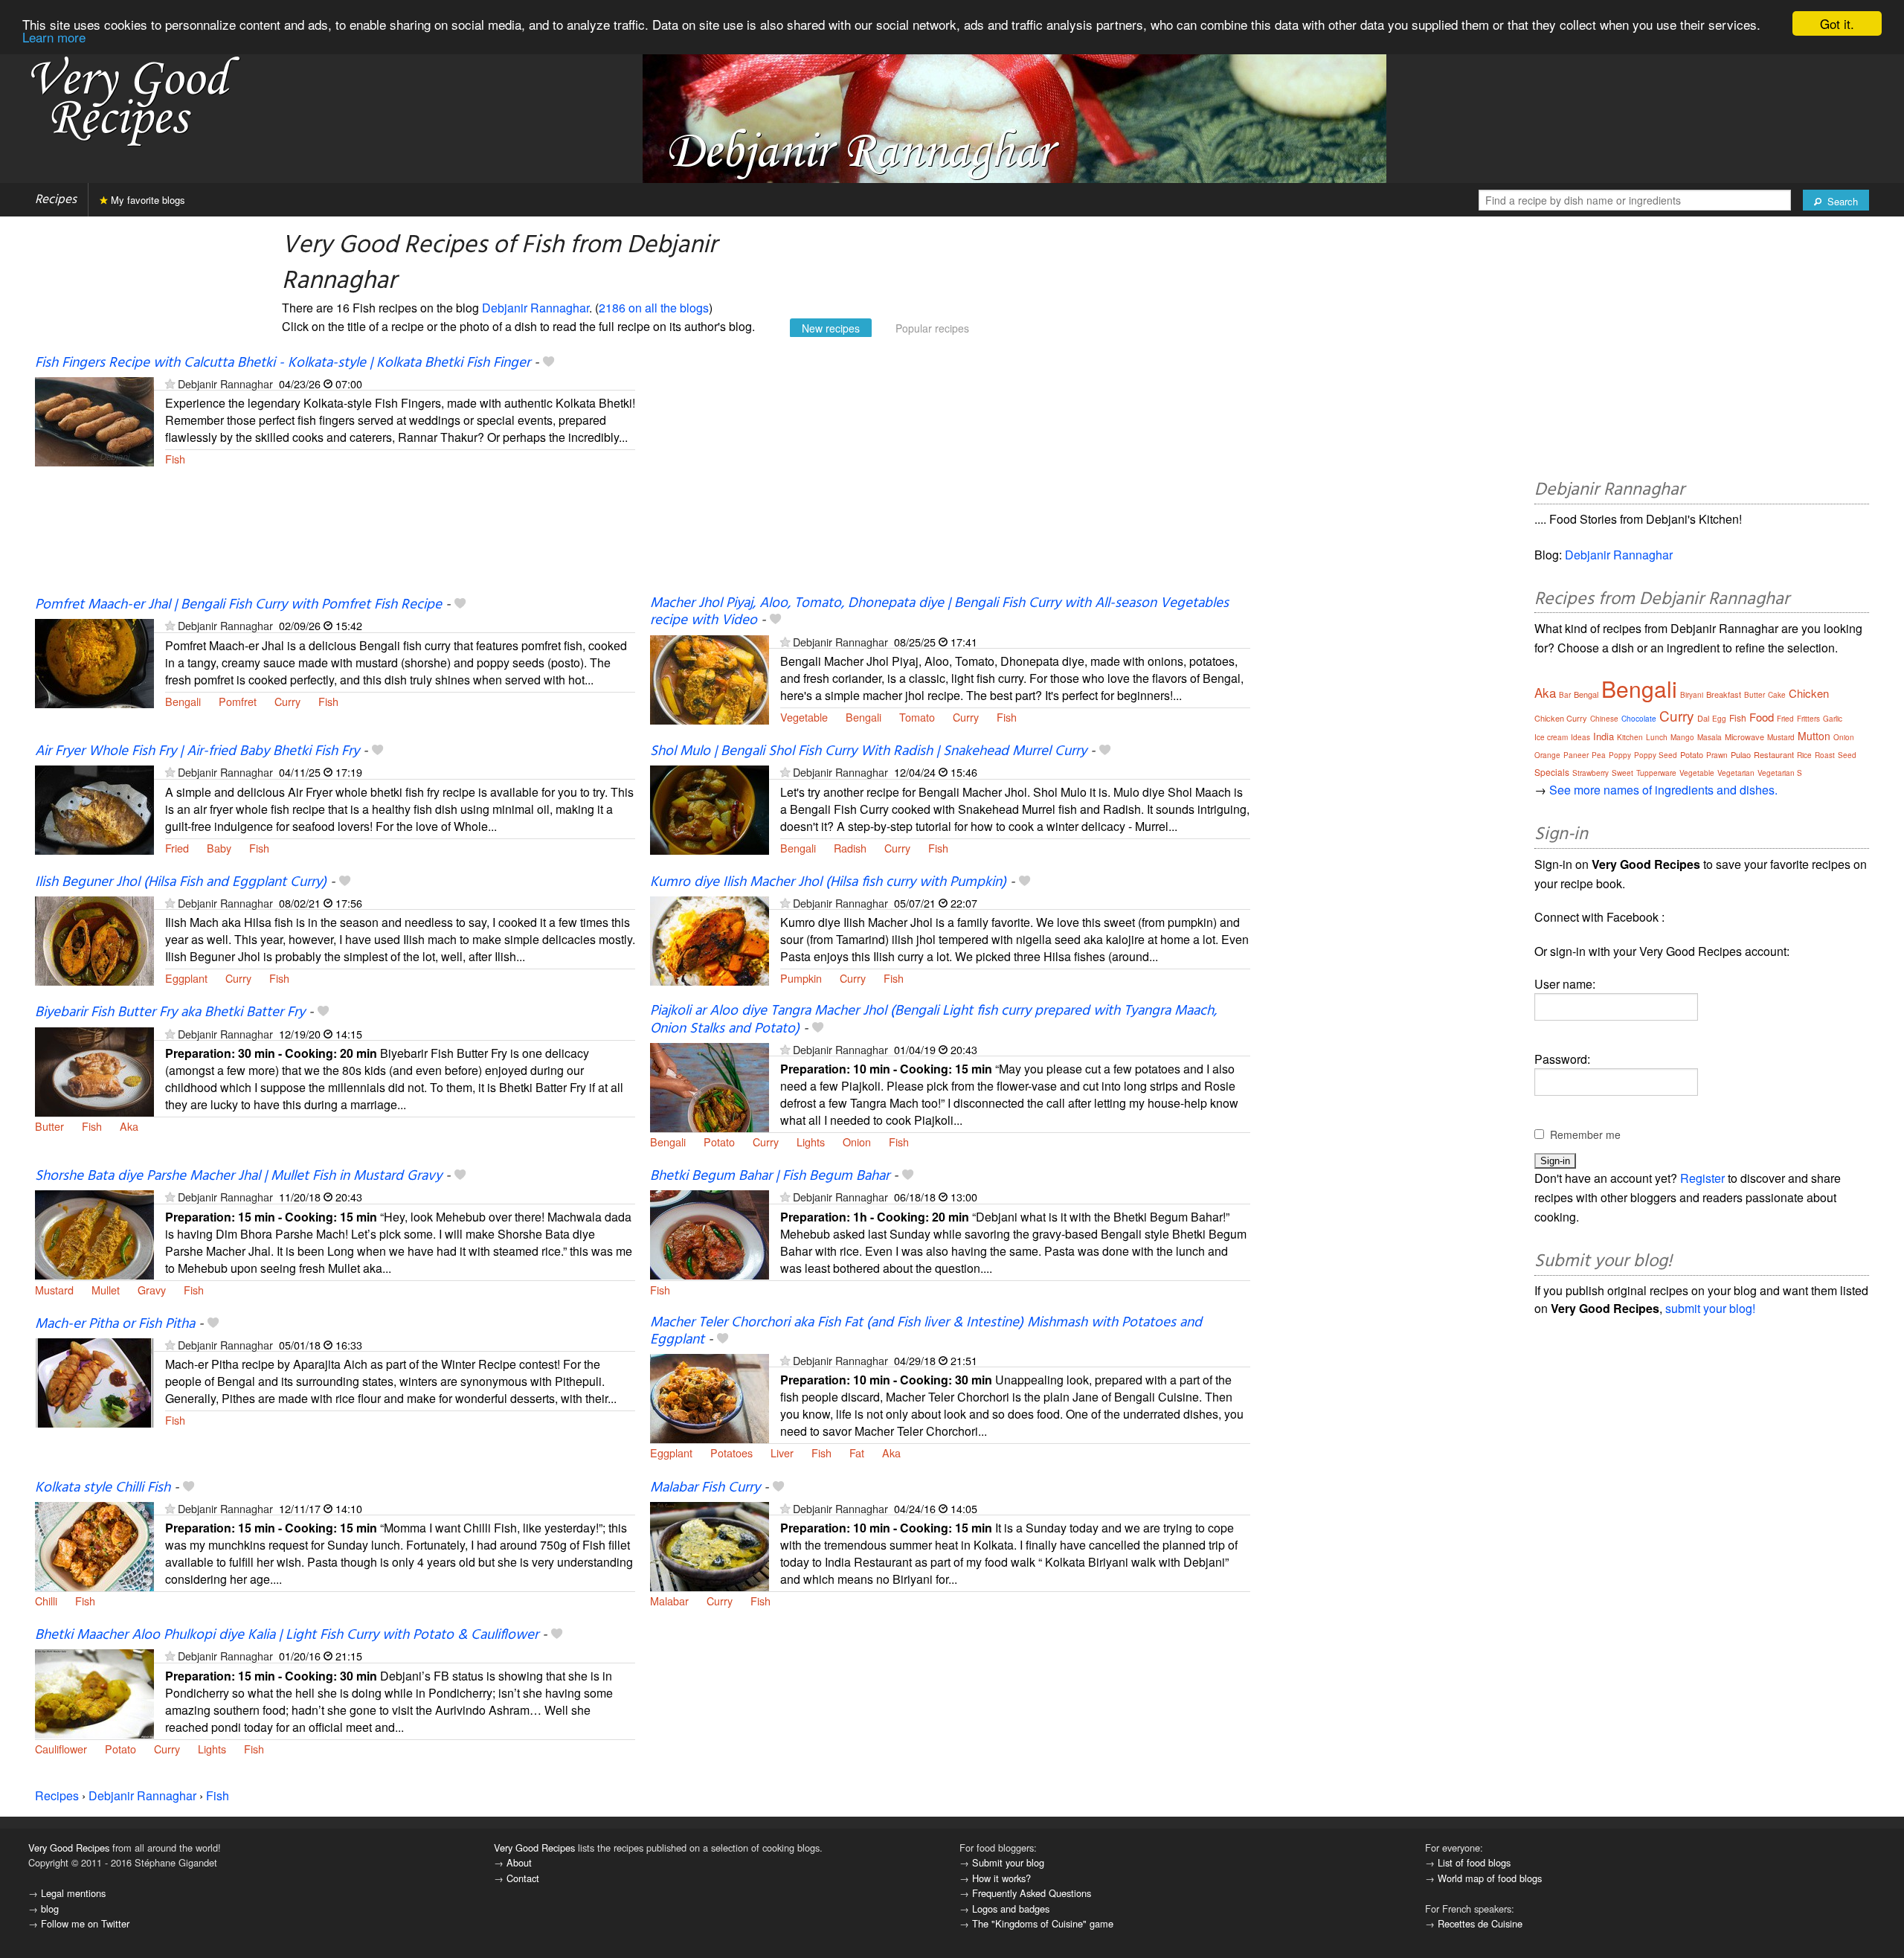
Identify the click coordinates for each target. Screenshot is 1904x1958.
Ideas (1580, 737)
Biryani (1692, 695)
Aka (129, 1126)
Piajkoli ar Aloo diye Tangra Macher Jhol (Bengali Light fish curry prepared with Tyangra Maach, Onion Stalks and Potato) (933, 1020)
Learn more (54, 37)
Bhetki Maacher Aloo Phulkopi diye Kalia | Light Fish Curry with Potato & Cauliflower (287, 1635)
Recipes (56, 200)
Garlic (1833, 719)
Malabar (669, 1601)
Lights (811, 1142)
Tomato (917, 717)
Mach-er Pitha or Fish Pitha (115, 1324)
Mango (1682, 737)
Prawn (1717, 755)
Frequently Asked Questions (1032, 1893)
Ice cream (1551, 737)
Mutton (1814, 736)
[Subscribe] (170, 383)
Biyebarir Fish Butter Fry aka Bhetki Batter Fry (170, 1012)
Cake (1777, 695)
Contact (523, 1878)
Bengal (1586, 694)
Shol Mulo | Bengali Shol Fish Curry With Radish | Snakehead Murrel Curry (868, 751)
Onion (857, 1142)
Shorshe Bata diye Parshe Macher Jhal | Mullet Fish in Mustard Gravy (238, 1176)
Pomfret (238, 701)
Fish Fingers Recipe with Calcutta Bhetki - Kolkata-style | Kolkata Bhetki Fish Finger (283, 363)
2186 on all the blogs (654, 308)
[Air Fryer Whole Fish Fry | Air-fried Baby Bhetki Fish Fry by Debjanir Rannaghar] (94, 808)
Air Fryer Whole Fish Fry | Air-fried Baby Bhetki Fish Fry (197, 751)
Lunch (1657, 737)
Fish (175, 459)
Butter (49, 1126)
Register (1702, 1178)
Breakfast (1724, 694)
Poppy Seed (1656, 755)
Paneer (1576, 755)
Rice (1804, 755)
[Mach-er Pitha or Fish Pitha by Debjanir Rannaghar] (94, 1381)
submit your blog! (1710, 1308)
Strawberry (1591, 773)
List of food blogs (1474, 1862)
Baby (219, 848)
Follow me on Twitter (85, 1923)
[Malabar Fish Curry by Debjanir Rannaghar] (710, 1545)
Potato (719, 1142)
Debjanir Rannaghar (535, 308)
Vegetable (804, 717)
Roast (1825, 755)
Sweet (1622, 773)
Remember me (1585, 1134)
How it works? (1001, 1878)
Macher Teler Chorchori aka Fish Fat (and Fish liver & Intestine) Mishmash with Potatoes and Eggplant (926, 1331)
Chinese (1604, 719)
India (1604, 736)
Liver (782, 1453)
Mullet (106, 1290)
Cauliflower (61, 1749)
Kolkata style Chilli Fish (103, 1488)
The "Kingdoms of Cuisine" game (1043, 1923)
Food (1762, 717)
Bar (1565, 695)
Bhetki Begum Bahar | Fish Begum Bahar (770, 1176)
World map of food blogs (1490, 1878)
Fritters (1808, 719)
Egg (1719, 719)
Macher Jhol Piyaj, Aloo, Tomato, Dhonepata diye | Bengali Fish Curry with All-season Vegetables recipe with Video (939, 612)
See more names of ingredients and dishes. (1663, 790)
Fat (857, 1453)
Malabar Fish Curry (705, 1488)
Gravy (152, 1290)
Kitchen (1630, 737)
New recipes (831, 328)
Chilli (46, 1601)
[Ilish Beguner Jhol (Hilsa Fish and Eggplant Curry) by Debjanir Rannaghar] (94, 939)
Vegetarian (1736, 773)
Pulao (1741, 754)
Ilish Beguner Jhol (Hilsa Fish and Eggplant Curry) (181, 882)
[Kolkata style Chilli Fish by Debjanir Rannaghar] (94, 1545)
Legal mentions (73, 1893)
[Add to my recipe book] (549, 363)
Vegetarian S (1780, 773)
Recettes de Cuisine (1480, 1923)
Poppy (1620, 755)
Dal (1703, 718)
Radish (850, 848)
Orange (1547, 755)
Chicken (1809, 693)
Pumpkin (801, 978)
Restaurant (1774, 754)
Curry (287, 701)
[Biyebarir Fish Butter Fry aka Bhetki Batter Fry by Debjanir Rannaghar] (94, 1070)
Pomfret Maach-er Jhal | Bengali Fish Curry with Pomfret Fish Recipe (238, 605)
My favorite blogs (147, 200)
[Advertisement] (950, 475)
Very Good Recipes (69, 1848)
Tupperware (1656, 773)
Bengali (183, 701)
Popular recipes (932, 328)
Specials (1552, 772)
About (519, 1862)
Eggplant (186, 978)
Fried (177, 848)
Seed (1847, 755)
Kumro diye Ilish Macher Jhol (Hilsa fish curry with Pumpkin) (828, 882)
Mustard (54, 1290)
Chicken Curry (1561, 718)
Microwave (1744, 736)
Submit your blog (1008, 1862)
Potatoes (731, 1453)
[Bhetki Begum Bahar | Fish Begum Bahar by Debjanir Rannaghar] (710, 1233)
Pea (1599, 755)
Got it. (1837, 23)
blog (50, 1909)
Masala (1710, 737)
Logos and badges (1011, 1909)
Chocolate (1639, 719)
